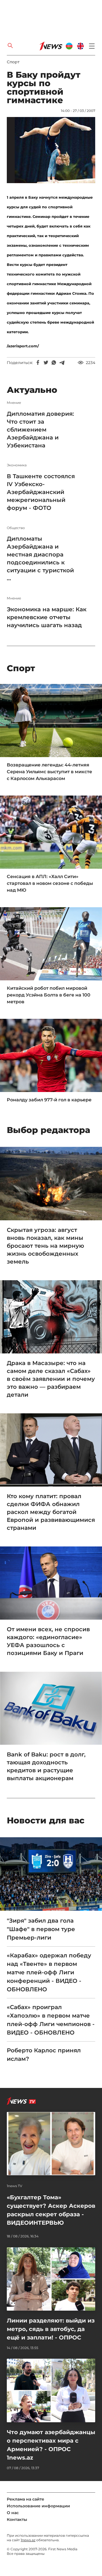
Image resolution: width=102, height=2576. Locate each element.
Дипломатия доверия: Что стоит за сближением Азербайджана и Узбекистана (40, 430)
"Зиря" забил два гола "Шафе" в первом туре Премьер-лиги (41, 1929)
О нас (13, 2513)
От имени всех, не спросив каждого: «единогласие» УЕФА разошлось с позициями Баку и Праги (48, 1641)
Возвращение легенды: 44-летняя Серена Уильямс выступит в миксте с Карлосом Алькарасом (49, 772)
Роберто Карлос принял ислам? (44, 2055)
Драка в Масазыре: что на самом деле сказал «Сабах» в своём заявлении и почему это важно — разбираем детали (51, 1379)
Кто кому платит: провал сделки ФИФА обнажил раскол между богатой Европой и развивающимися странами (51, 1512)
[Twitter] (46, 363)
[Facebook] (38, 363)
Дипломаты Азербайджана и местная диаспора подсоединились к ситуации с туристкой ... (40, 558)
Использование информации (38, 2506)
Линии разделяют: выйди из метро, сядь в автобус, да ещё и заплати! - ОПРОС (51, 2329)
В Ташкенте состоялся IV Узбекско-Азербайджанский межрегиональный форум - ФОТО (41, 492)
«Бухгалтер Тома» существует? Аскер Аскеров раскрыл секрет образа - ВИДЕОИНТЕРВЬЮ (51, 2210)
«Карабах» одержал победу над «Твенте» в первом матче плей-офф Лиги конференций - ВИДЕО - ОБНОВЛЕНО (49, 1972)
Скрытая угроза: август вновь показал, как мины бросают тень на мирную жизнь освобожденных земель (45, 1246)
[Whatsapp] (54, 363)
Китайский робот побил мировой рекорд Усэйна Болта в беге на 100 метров (49, 995)
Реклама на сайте (25, 2499)
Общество (16, 528)
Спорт (13, 62)
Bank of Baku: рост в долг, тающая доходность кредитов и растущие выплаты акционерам (46, 1766)
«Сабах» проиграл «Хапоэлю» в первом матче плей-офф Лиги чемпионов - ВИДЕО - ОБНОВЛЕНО (51, 2020)
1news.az (28, 2540)
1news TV (15, 2186)
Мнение (14, 403)
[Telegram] (62, 363)
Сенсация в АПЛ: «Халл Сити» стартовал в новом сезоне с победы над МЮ (50, 883)
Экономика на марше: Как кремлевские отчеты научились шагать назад (47, 617)
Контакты (17, 2519)
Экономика (17, 465)
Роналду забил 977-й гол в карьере (49, 1100)
